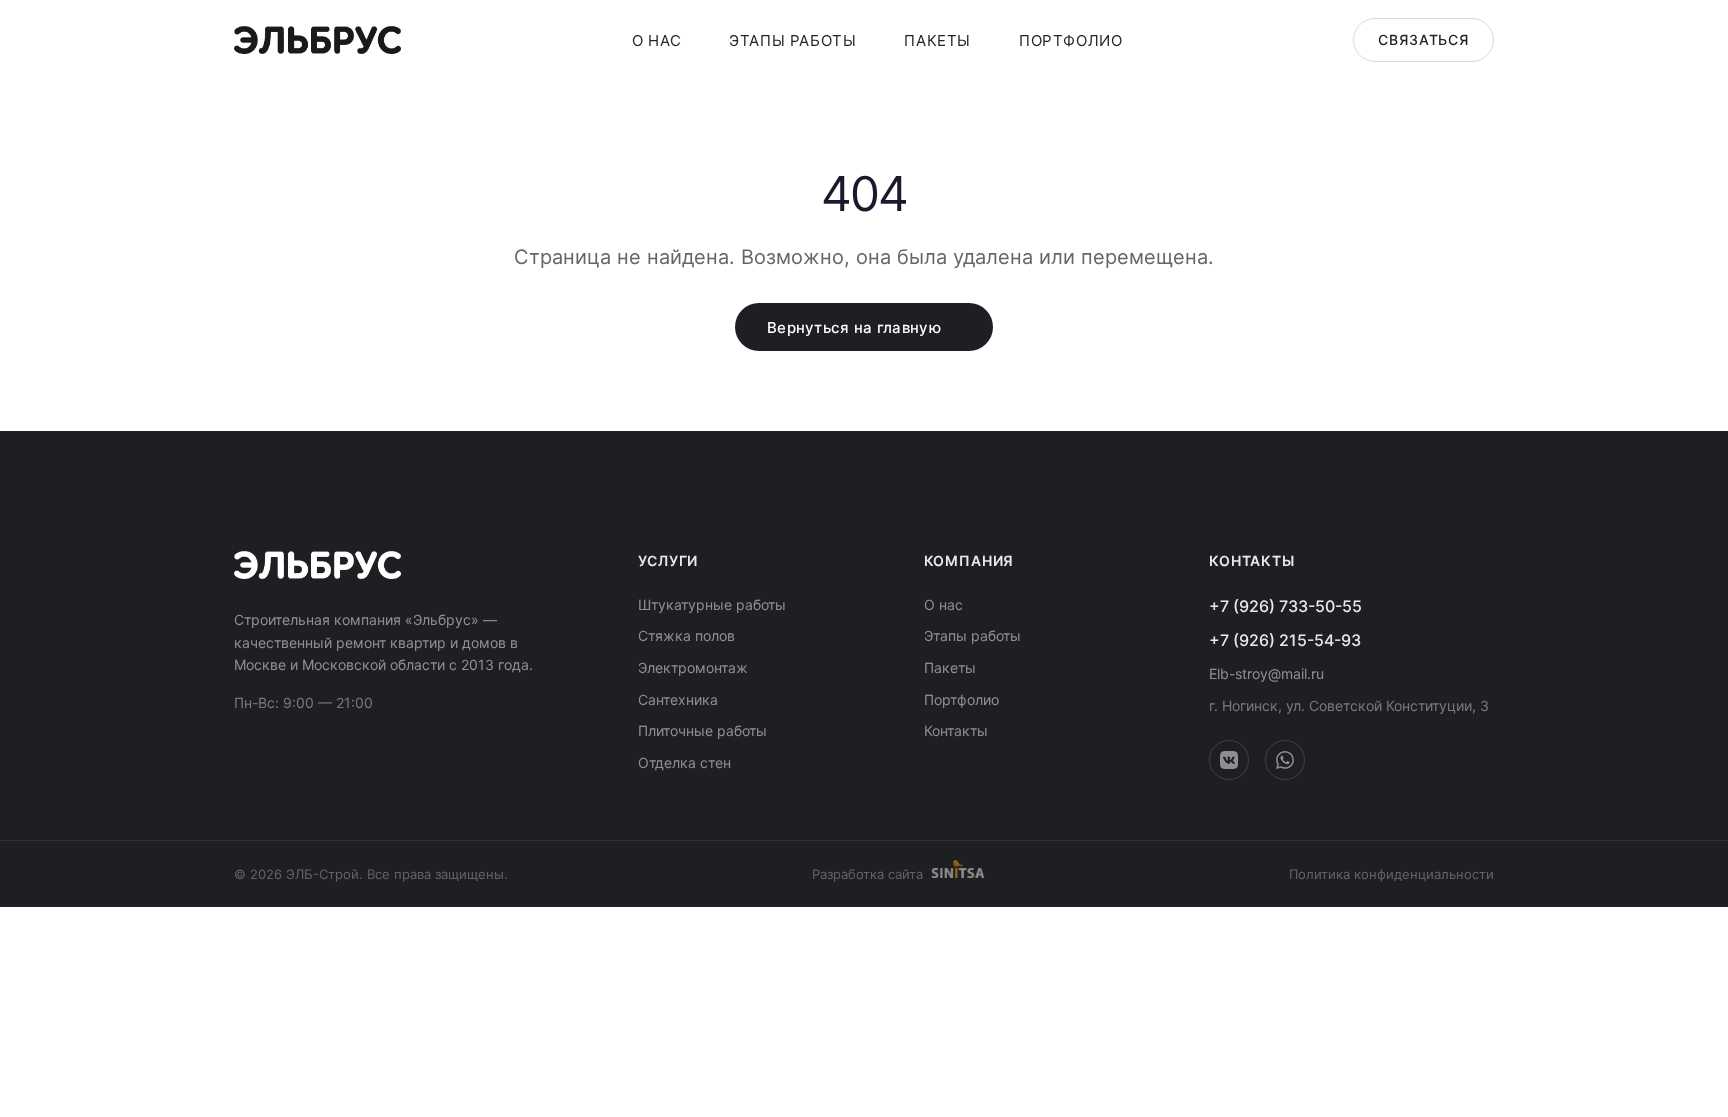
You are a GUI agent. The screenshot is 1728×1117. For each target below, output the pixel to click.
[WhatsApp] (1285, 760)
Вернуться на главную (854, 327)
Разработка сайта (867, 874)
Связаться (1423, 39)
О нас (656, 40)
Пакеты (937, 40)
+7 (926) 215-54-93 (1285, 640)
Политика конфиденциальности (1391, 874)
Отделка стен (684, 762)
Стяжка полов (686, 635)
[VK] (1229, 760)
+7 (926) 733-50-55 (1285, 606)
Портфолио (1070, 40)
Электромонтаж (693, 667)
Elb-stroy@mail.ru (1266, 673)
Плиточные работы (702, 730)
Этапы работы (792, 40)
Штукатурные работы (712, 604)
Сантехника (678, 699)
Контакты (956, 730)
